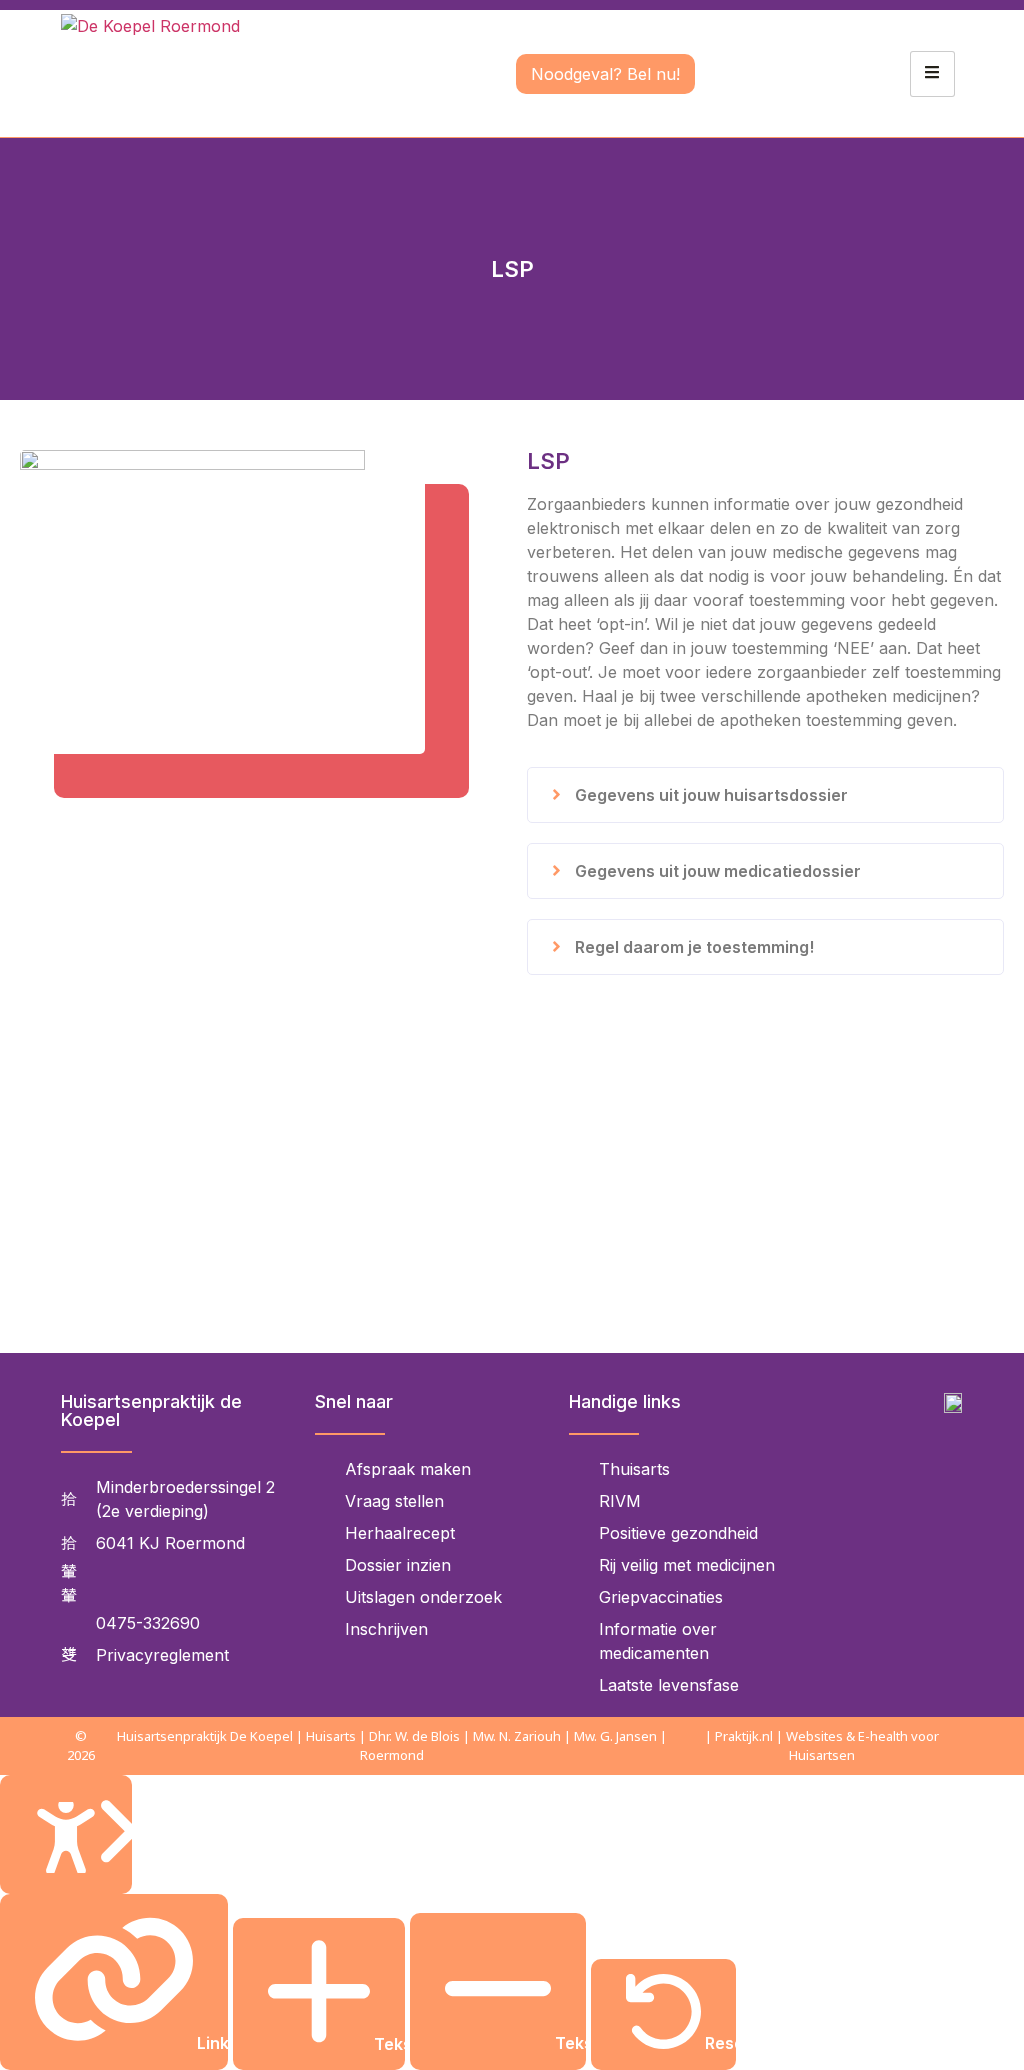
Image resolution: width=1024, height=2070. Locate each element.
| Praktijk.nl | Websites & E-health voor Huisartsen (822, 1745)
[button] (765, 795)
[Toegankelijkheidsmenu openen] (66, 1834)
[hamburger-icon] (932, 74)
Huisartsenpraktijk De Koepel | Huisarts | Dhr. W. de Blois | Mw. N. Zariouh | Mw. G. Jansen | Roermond (392, 1745)
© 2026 (81, 1745)
